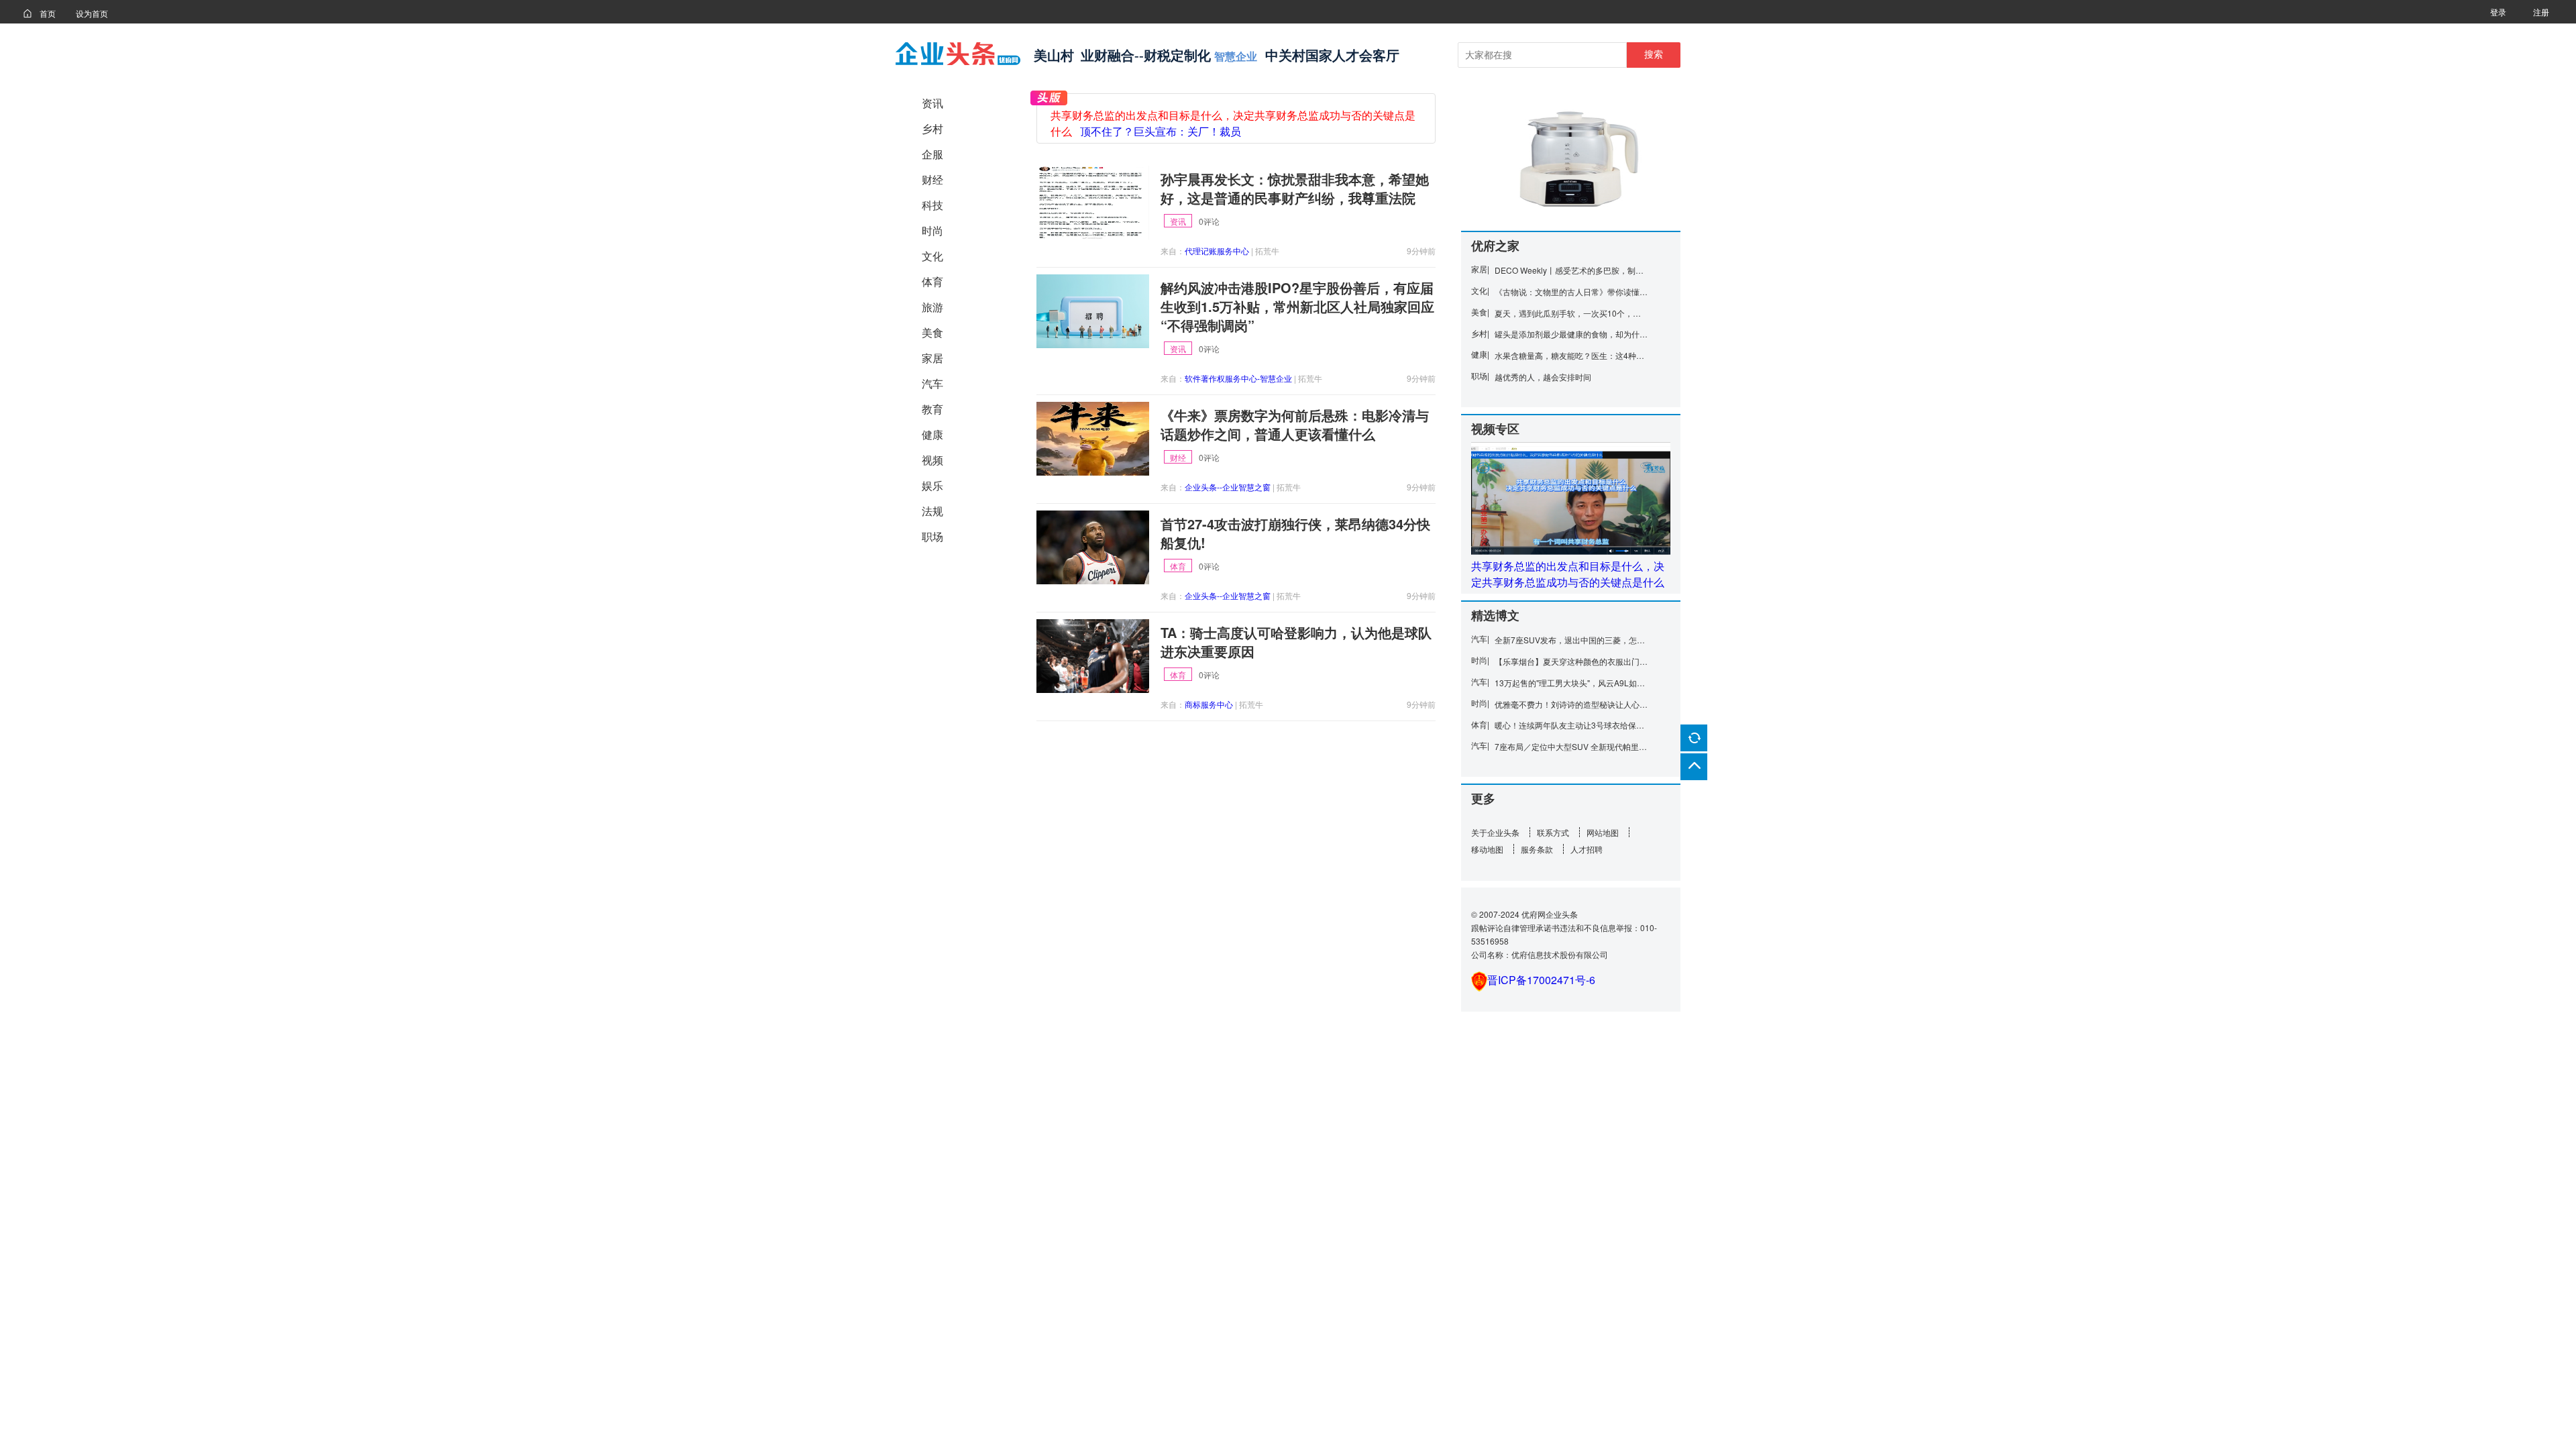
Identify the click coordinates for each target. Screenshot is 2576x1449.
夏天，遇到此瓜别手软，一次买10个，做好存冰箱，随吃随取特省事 (1571, 313)
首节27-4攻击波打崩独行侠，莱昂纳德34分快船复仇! (1295, 533)
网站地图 (1603, 832)
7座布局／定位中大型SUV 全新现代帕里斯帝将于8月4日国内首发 (1571, 746)
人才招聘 (1587, 849)
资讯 (932, 103)
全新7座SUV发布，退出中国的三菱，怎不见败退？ (1571, 640)
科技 (932, 205)
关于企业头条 (1495, 832)
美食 (932, 332)
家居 (932, 358)
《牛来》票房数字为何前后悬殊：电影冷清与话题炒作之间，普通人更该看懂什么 (1295, 425)
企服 (932, 154)
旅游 (932, 307)
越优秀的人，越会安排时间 (1543, 377)
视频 (932, 460)
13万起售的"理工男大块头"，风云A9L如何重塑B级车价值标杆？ (1571, 683)
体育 (932, 281)
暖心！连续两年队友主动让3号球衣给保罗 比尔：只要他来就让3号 (1571, 725)
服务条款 (1537, 849)
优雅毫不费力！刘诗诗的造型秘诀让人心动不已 (1571, 704)
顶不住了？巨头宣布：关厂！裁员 (1161, 132)
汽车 (932, 383)
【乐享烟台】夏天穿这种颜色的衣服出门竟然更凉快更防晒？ (1571, 661)
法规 (932, 511)
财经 (932, 179)
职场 (932, 536)
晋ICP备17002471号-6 (1541, 980)
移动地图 (1487, 849)
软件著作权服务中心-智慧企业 (1238, 378)
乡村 (932, 128)
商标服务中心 (1209, 704)
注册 (2541, 12)
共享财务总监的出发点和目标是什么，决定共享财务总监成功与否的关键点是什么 (1568, 574)
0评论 (1209, 221)
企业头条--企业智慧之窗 (1228, 487)
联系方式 (1553, 832)
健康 (932, 434)
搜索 (1654, 54)
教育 (932, 409)
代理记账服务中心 (1217, 251)
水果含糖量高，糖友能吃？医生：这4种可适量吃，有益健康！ (1571, 355)
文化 (932, 256)
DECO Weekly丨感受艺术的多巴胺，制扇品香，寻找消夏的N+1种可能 (1571, 270)
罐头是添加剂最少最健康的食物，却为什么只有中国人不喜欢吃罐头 (1571, 334)
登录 (2498, 12)
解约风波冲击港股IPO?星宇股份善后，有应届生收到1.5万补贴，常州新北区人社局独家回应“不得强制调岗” (1297, 307)
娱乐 (932, 485)
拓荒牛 (1267, 251)
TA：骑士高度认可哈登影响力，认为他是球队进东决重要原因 (1296, 642)
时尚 (932, 230)
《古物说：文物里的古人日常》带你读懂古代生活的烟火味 (1571, 291)
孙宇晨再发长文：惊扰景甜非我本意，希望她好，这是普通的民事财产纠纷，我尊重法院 (1295, 189)
